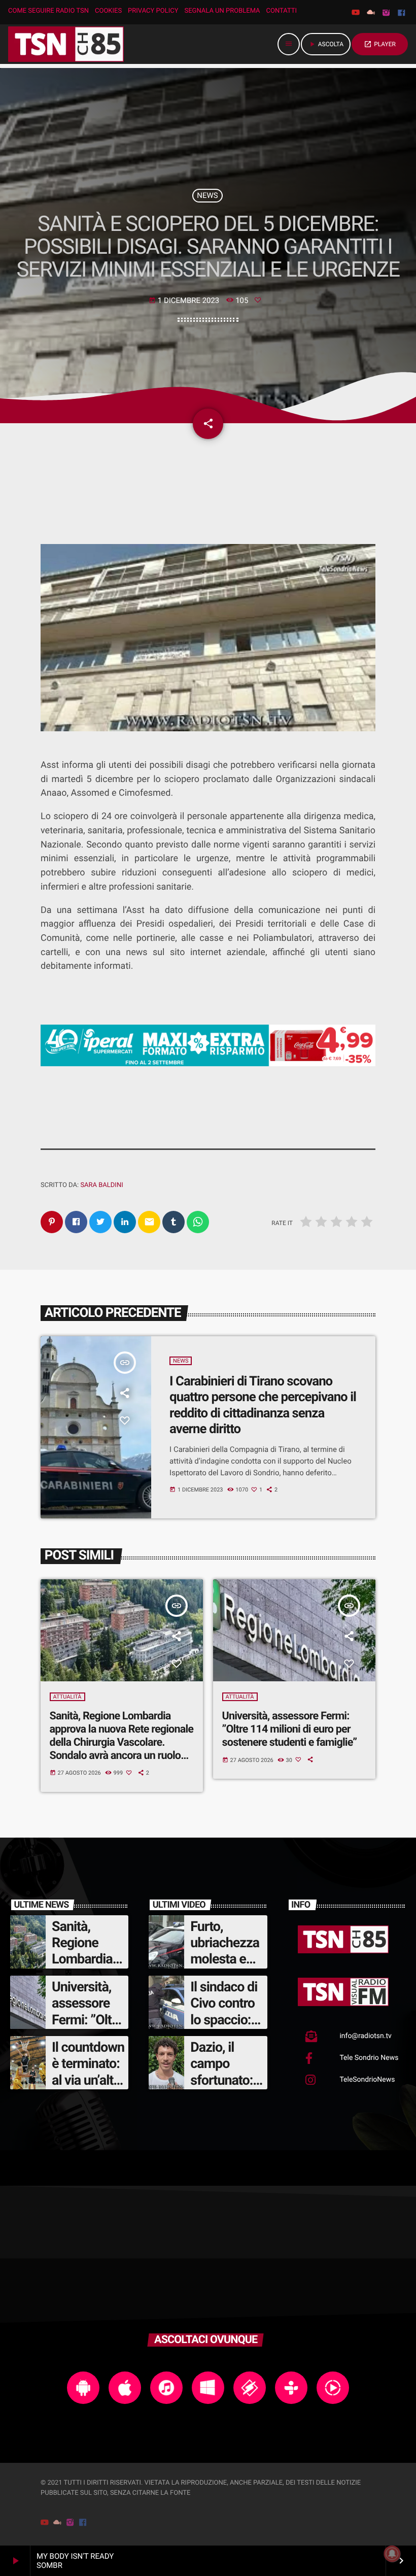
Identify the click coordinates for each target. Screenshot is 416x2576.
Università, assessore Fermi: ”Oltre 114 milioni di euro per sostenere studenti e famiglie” (290, 1729)
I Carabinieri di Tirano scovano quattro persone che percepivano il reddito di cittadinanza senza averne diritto (263, 1405)
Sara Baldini (101, 1185)
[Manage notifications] (392, 2554)
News (207, 195)
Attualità (67, 1697)
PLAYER (380, 44)
